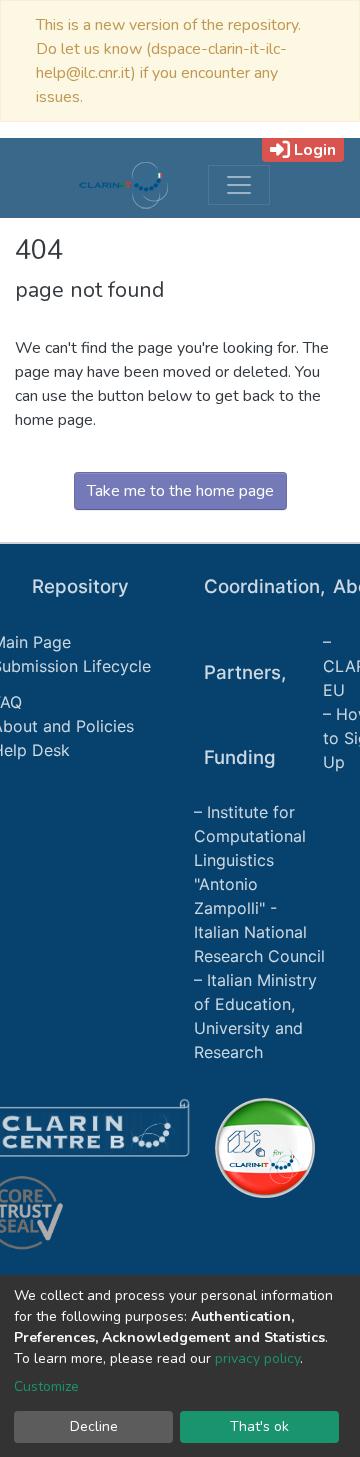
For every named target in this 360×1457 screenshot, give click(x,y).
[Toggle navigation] (239, 185)
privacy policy (257, 1358)
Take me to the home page (180, 491)
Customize (46, 1386)
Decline (94, 1426)
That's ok (259, 1426)
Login (315, 150)
